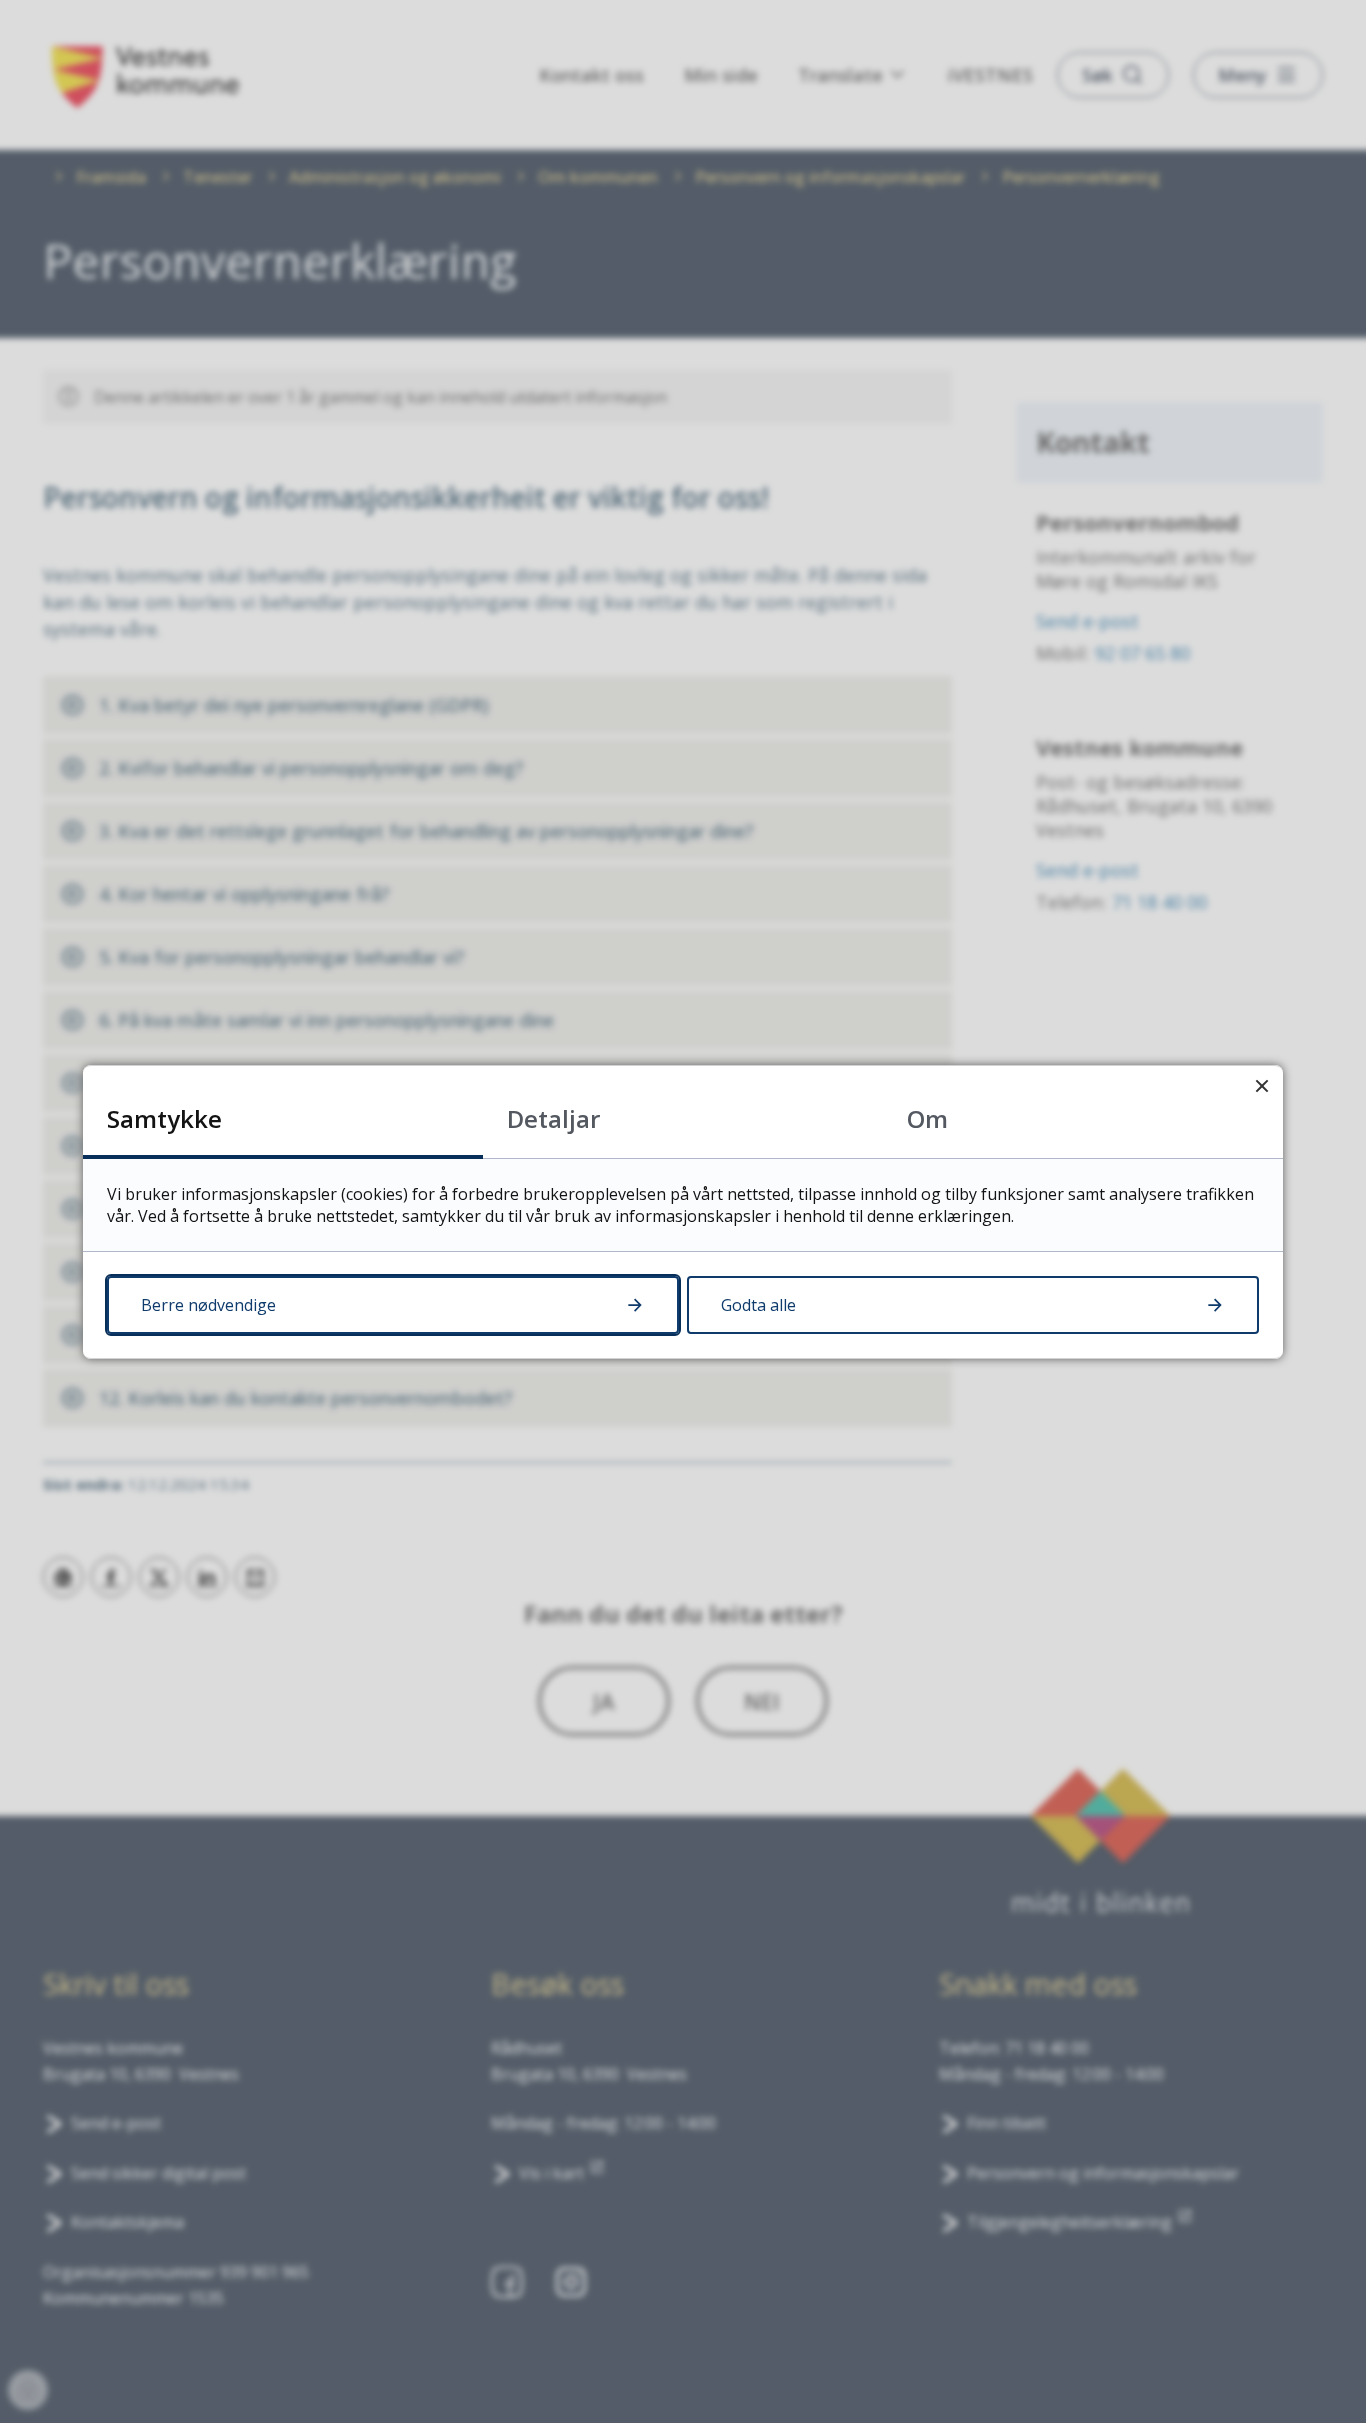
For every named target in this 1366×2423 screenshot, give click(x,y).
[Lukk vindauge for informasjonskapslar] (1261, 1086)
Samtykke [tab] (164, 1118)
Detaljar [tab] (553, 1118)
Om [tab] (927, 1118)
